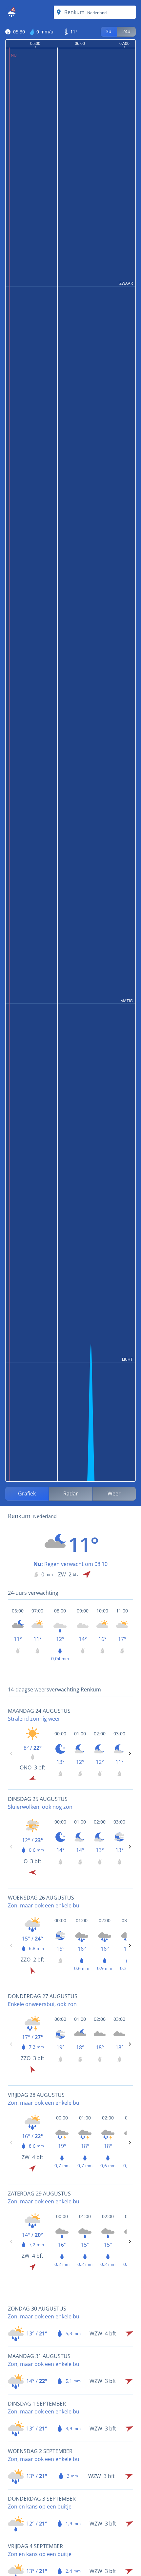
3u (109, 31)
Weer (114, 1493)
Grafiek (27, 1493)
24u (126, 31)
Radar (71, 1493)
